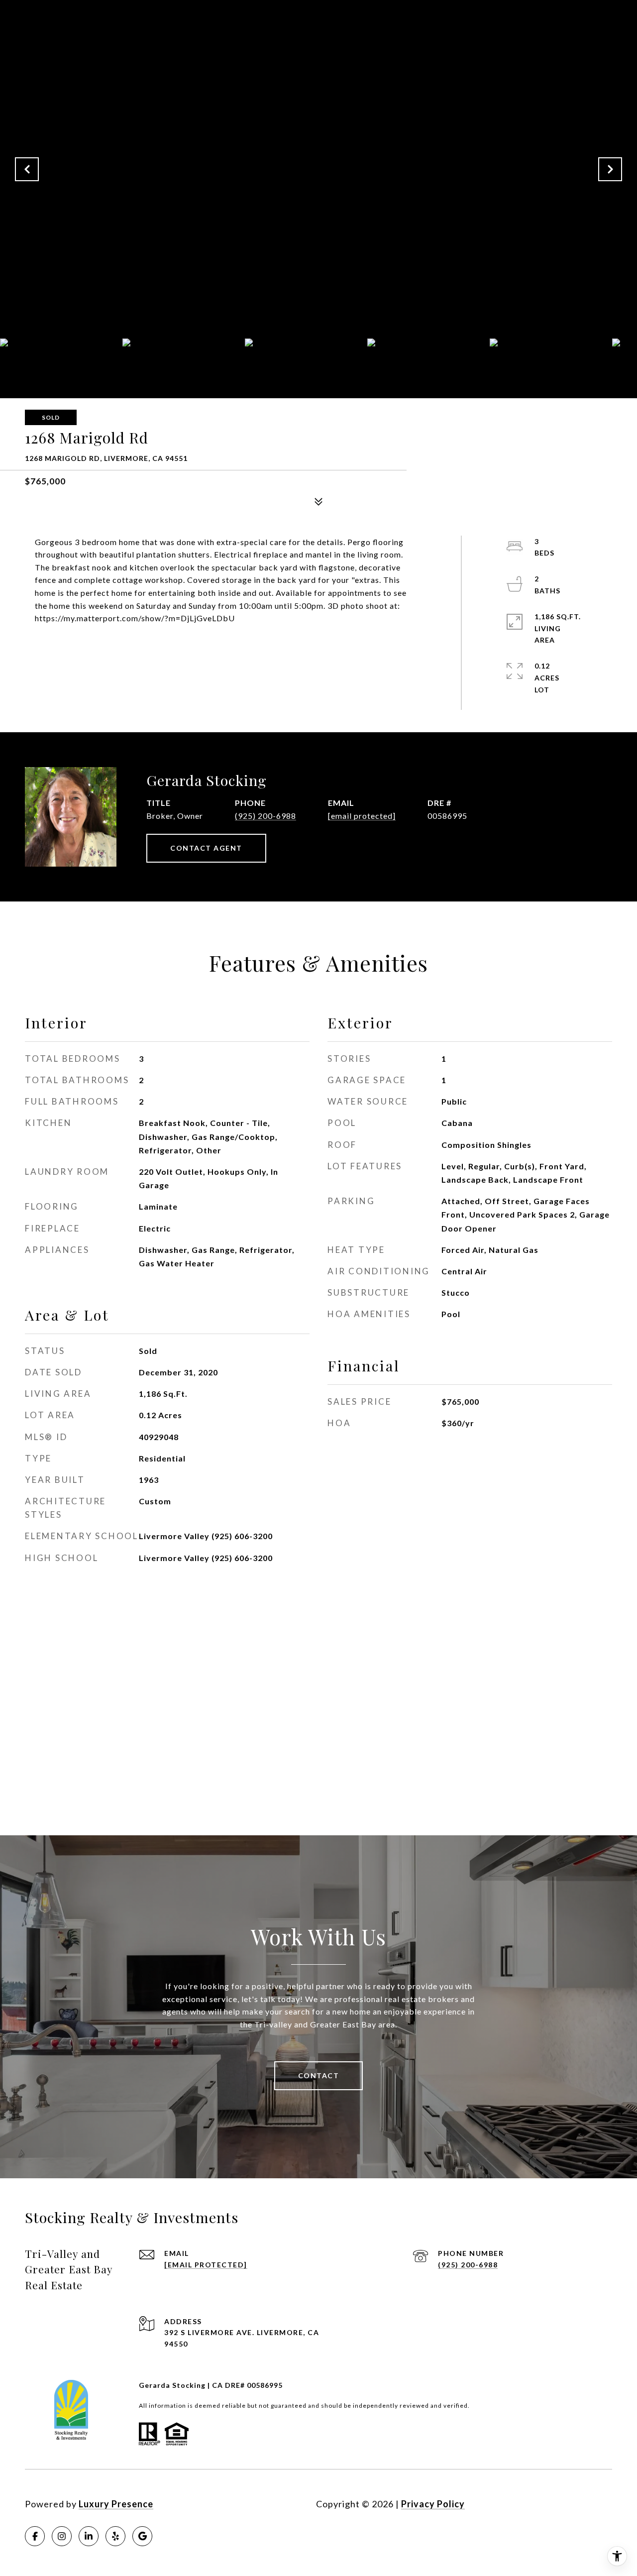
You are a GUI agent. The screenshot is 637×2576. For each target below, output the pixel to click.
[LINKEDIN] (89, 2536)
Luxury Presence (116, 2504)
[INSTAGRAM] (62, 2536)
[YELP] (115, 2536)
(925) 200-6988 (265, 816)
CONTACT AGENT (206, 848)
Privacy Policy (433, 2504)
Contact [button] (319, 2075)
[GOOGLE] (142, 2536)
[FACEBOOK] (35, 2536)
